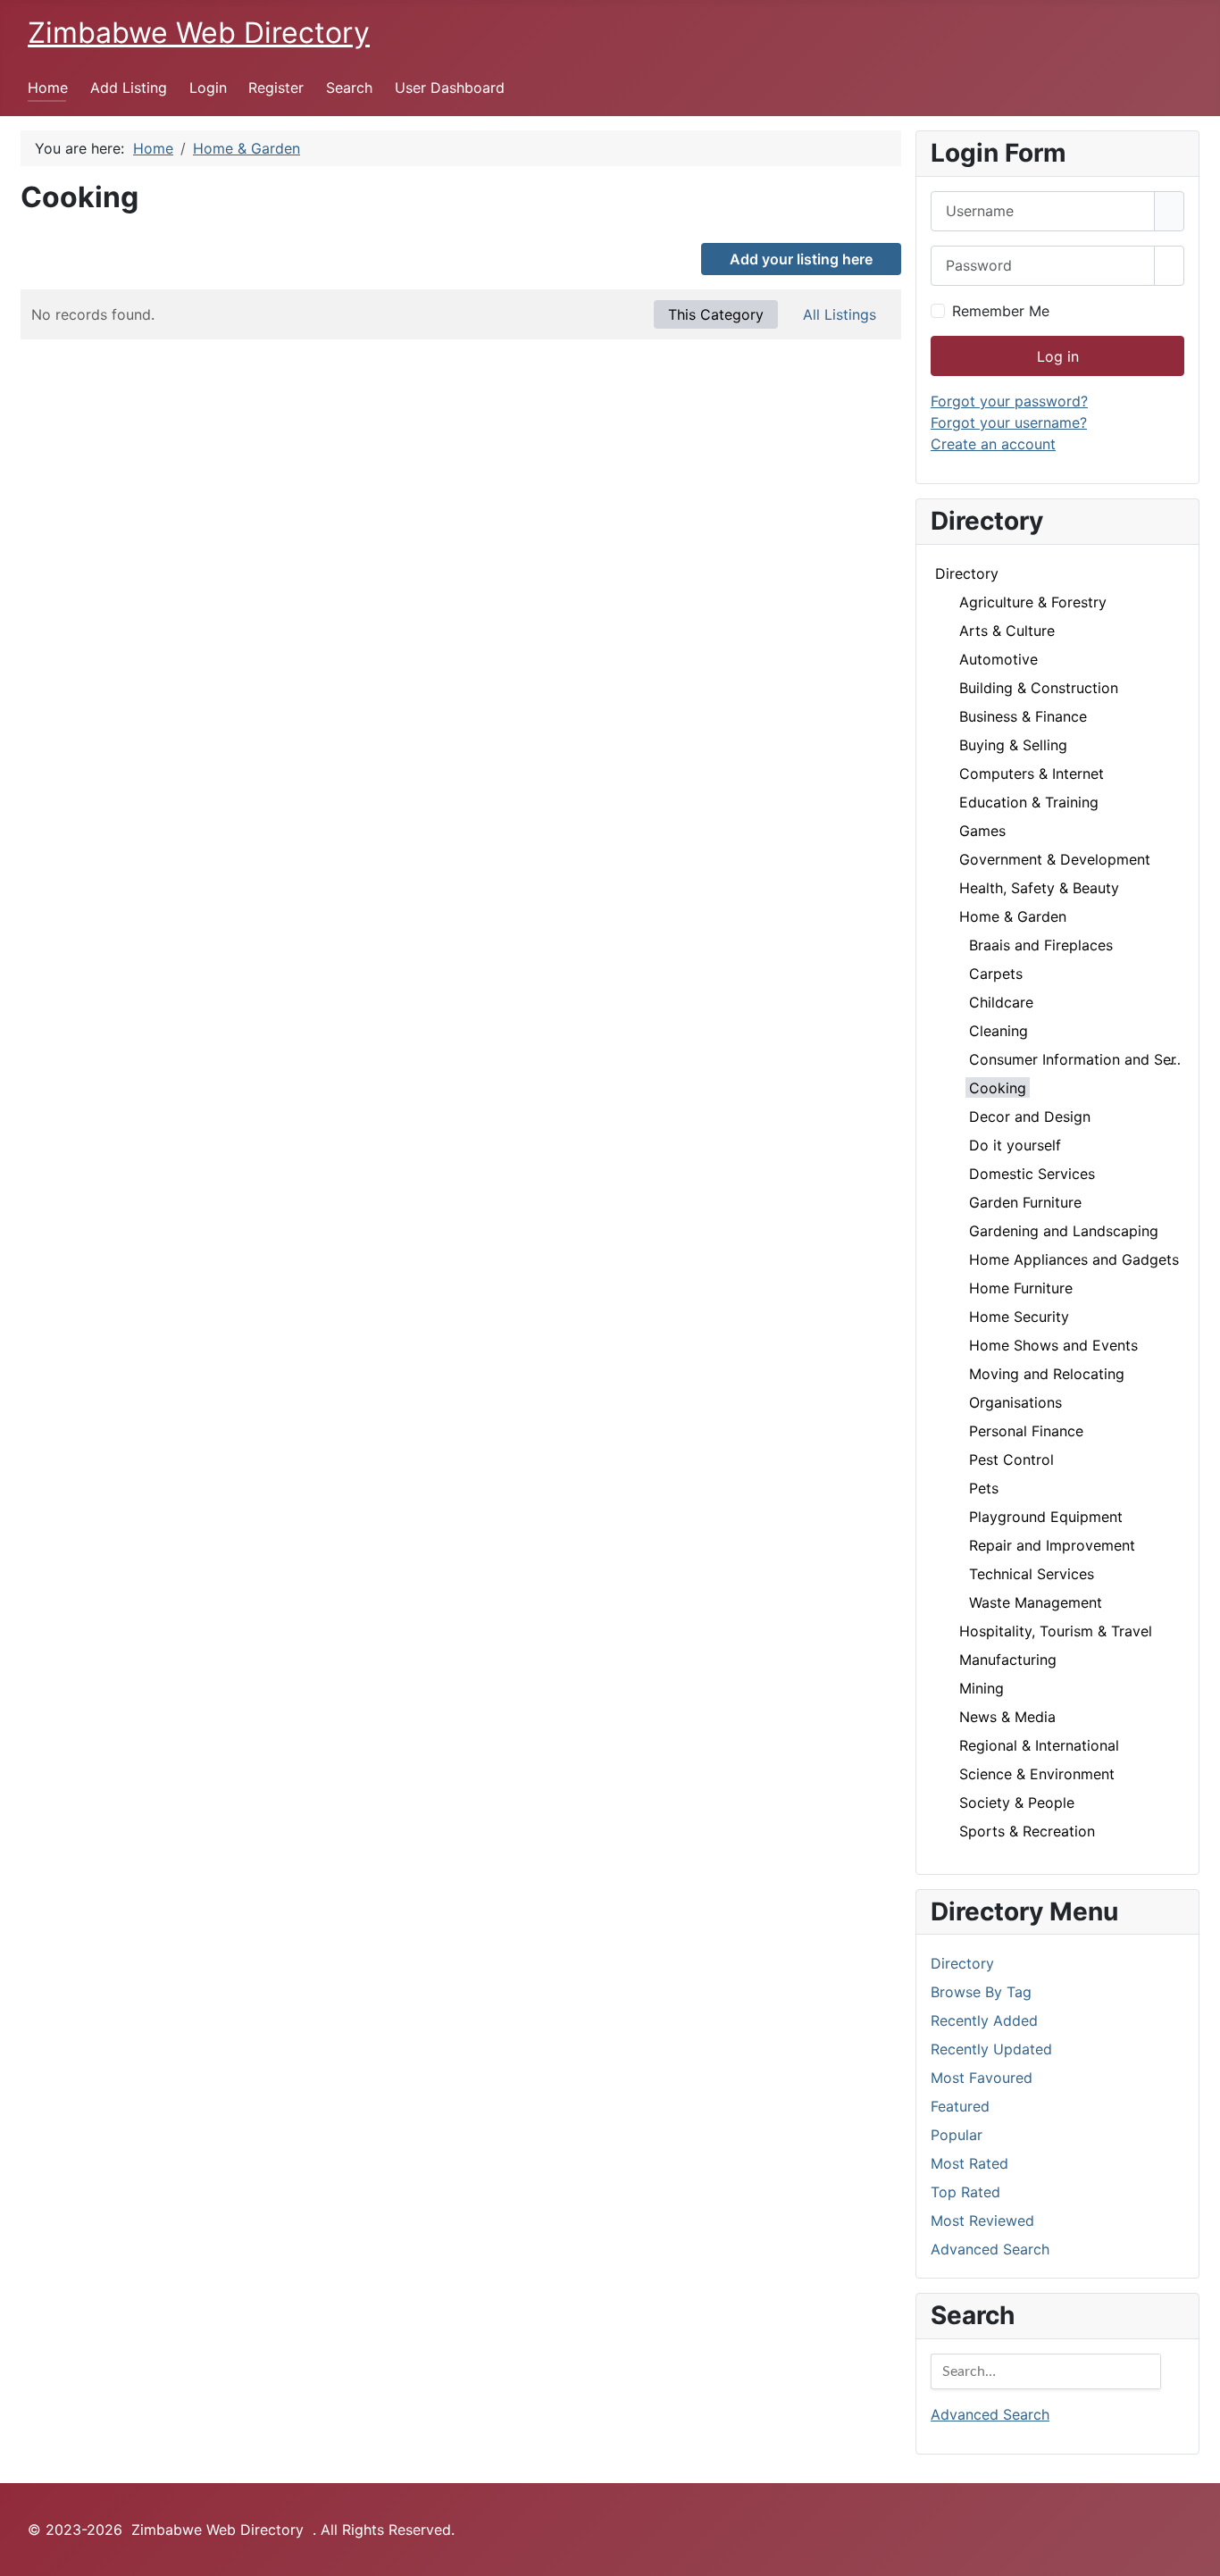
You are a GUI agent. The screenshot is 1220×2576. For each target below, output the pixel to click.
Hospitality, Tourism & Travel (1056, 1631)
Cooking (998, 1088)
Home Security (1019, 1317)
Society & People (1017, 1802)
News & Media (1007, 1717)
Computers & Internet (1032, 774)
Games (982, 831)
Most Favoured (982, 2078)
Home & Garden (1013, 916)
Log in (1058, 356)
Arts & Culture (1007, 631)
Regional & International (1039, 1745)
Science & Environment (1037, 1774)
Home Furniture (1021, 1288)
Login (208, 88)
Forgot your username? (1009, 422)
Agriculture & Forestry (1033, 602)
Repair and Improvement (1052, 1545)
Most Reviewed (982, 2221)
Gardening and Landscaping (1064, 1231)
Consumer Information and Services (1090, 1059)
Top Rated (965, 2192)
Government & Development (1055, 859)
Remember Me (1001, 311)
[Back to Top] (1198, 2554)
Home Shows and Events (1053, 1345)
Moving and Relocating (1047, 1374)
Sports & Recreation (1027, 1831)
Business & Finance (1023, 716)
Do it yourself (1015, 1145)
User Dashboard (450, 88)
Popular (957, 2135)
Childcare (1001, 1002)
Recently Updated (991, 2049)
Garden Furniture (1025, 1202)
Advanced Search (990, 2249)
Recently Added (984, 2020)
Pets (984, 1488)
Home (48, 88)
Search (349, 88)
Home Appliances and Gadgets (1074, 1259)
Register (276, 88)
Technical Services (1032, 1574)
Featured (960, 2106)
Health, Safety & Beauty (1039, 888)
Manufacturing (1008, 1660)
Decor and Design (1030, 1117)
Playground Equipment (1046, 1517)
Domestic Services (1032, 1174)
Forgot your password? (1009, 401)
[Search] (1146, 2371)
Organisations (1015, 1402)
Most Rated (969, 2163)
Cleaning (999, 1031)
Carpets (996, 974)
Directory (967, 573)
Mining (982, 1688)
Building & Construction (1039, 688)
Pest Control (1011, 1459)
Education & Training (1029, 802)
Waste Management (1036, 1602)
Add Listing (129, 88)
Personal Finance (1026, 1431)
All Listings (840, 314)
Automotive (999, 659)
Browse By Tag (981, 1992)
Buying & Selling (1013, 745)
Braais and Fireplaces (1041, 945)
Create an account (993, 444)
